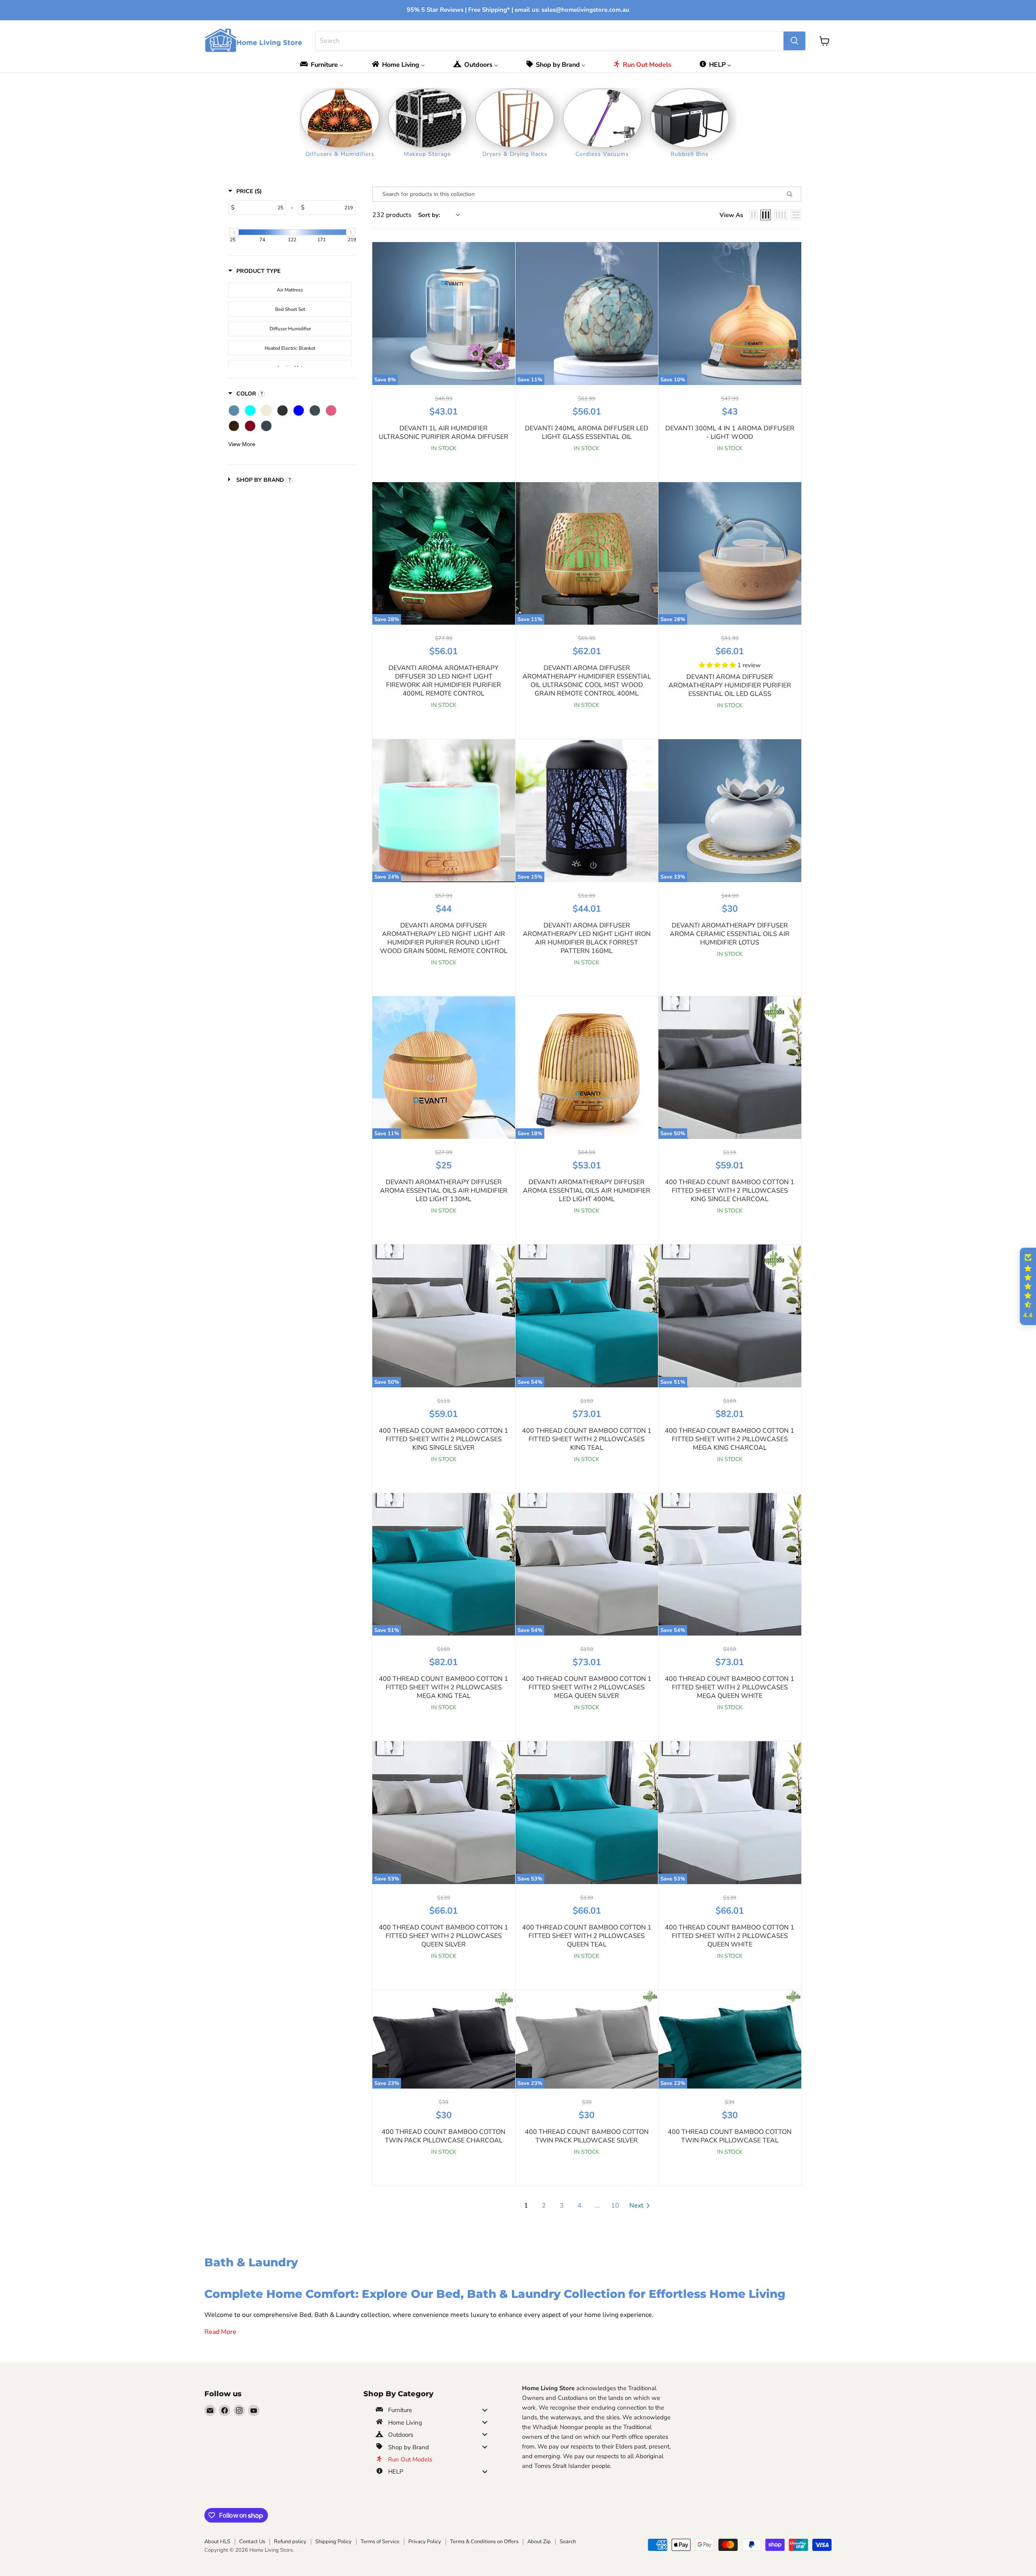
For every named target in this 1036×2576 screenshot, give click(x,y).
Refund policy (290, 2542)
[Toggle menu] (485, 2410)
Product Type (258, 271)
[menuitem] (324, 65)
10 (615, 2206)
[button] (718, 665)
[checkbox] (290, 290)
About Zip (539, 2542)
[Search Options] (793, 194)
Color (246, 394)
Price (249, 191)
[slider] (234, 232)
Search (568, 2542)
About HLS (217, 2542)
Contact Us (252, 2542)
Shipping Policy (333, 2542)
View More (242, 444)
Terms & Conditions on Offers (484, 2542)
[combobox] (550, 41)
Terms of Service (380, 2542)
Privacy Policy (425, 2542)
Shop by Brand (260, 480)
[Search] (794, 41)
